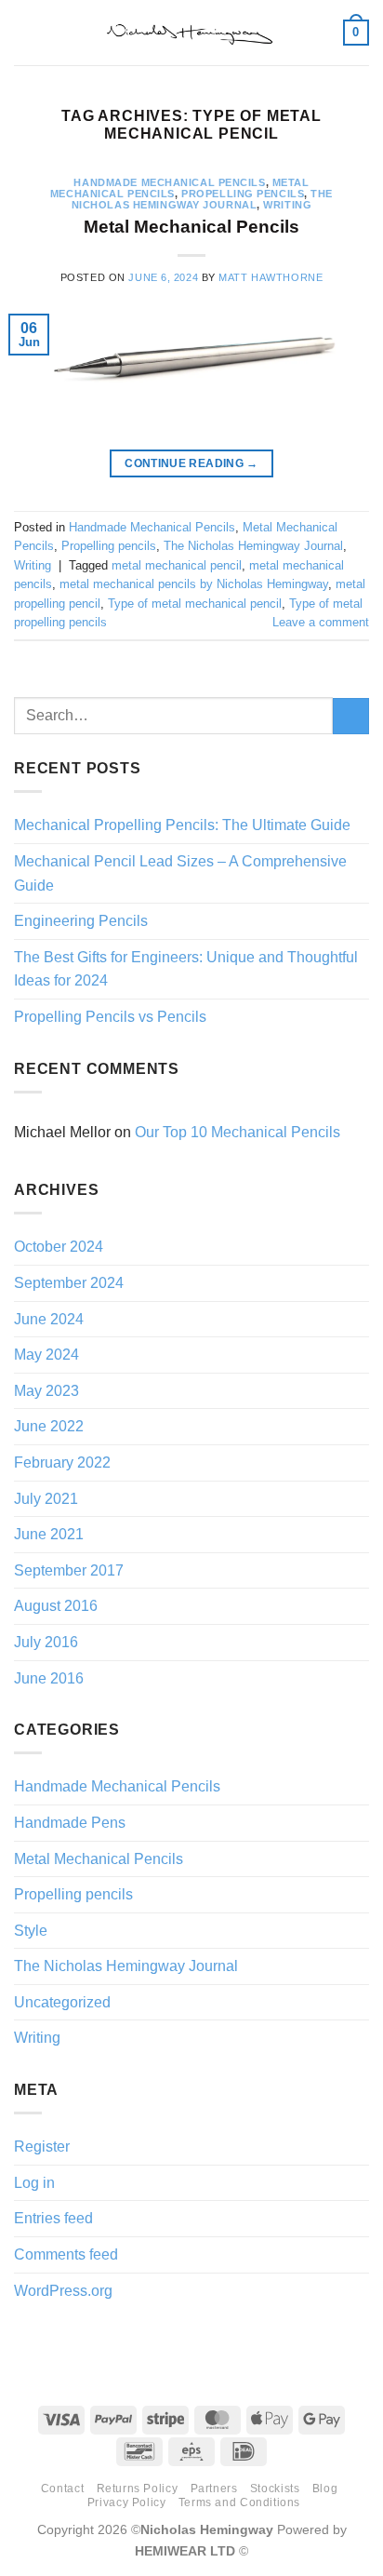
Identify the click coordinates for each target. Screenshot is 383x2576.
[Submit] (351, 716)
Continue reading (191, 463)
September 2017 (69, 1570)
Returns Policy (138, 2489)
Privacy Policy (127, 2502)
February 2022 (62, 1462)
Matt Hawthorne (271, 277)
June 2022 (49, 1426)
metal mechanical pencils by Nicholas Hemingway (194, 584)
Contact (62, 2489)
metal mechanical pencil (177, 565)
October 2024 (59, 1247)
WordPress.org (63, 2291)
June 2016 (49, 1678)
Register (42, 2147)
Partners (214, 2489)
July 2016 (46, 1642)
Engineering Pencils (81, 921)
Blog (325, 2489)
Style (31, 1931)
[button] (25, 32)
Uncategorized (62, 2002)
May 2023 (46, 1391)
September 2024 (69, 1283)
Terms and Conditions (239, 2502)
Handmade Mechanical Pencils (169, 182)
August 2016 (56, 1606)
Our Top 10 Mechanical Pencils (238, 1132)
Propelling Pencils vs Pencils (110, 1017)
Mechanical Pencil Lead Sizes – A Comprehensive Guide (180, 873)
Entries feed (53, 2218)
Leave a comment (321, 622)
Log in (34, 2183)
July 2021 (46, 1499)
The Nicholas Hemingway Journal (202, 199)
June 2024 (49, 1319)
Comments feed (66, 2254)
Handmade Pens (70, 1823)
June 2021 (49, 1534)
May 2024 (46, 1355)
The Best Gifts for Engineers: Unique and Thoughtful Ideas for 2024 (186, 969)
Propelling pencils (243, 194)
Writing (287, 205)
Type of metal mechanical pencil (195, 604)
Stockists (275, 2489)
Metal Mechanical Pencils (191, 227)
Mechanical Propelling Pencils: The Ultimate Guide (182, 825)
